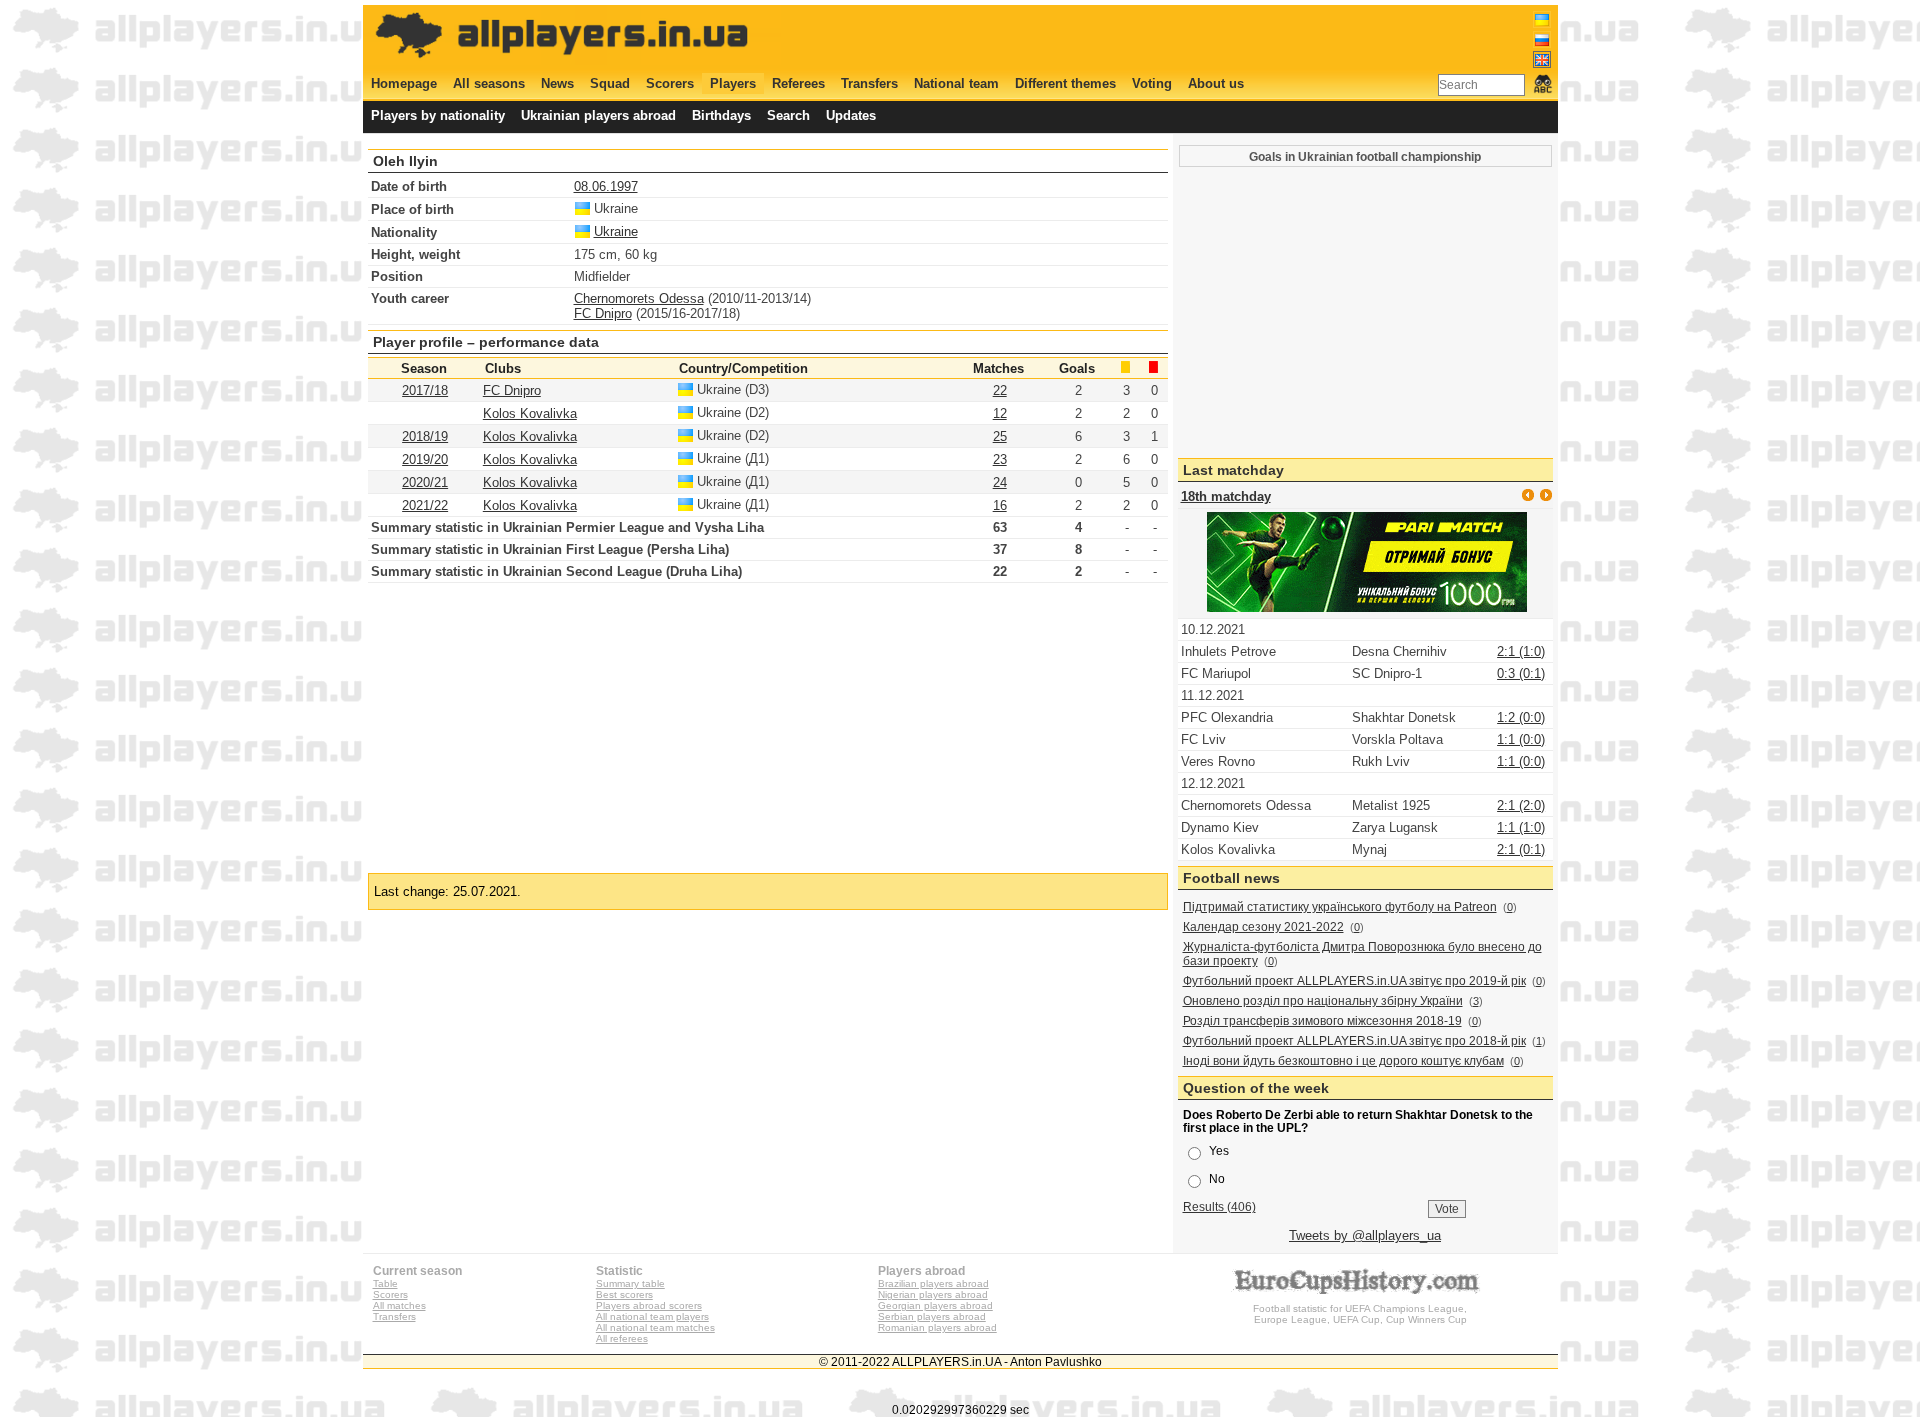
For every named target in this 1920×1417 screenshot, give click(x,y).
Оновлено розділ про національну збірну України (1323, 1001)
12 (1000, 413)
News (557, 83)
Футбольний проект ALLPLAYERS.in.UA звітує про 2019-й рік (1354, 981)
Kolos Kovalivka (530, 413)
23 (1000, 459)
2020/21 (425, 482)
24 (1000, 482)
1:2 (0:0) (1521, 717)
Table (385, 1283)
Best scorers (624, 1294)
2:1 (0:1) (1521, 849)
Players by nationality (438, 115)
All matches (399, 1305)
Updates (851, 115)
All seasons (489, 83)
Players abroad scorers (649, 1305)
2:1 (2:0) (1521, 805)
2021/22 (425, 505)
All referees (622, 1338)
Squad (610, 83)
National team (956, 83)
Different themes (1065, 83)
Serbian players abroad (932, 1316)
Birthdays (721, 115)
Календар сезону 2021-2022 (1263, 927)
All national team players (652, 1316)
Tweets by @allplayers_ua (1365, 1235)
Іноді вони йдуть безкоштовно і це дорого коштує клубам (1343, 1061)
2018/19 (425, 436)
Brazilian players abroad (933, 1283)
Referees (798, 83)
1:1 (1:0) (1521, 827)
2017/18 (425, 390)
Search (788, 115)
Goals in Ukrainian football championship (1365, 156)
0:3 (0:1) (1521, 673)
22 (1000, 390)
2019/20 (425, 459)
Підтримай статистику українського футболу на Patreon (1340, 907)
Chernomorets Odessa (639, 298)
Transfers (869, 83)
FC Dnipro (603, 313)
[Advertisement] (1187, 37)
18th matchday (1226, 496)
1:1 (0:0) (1521, 739)
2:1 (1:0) (1521, 651)
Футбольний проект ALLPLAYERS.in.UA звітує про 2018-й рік (1354, 1041)
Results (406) (1219, 1206)
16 (1000, 505)
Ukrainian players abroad (598, 115)
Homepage (404, 83)
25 (1000, 436)
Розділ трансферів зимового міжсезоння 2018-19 (1322, 1021)
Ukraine (616, 231)
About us (1216, 83)
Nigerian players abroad (933, 1294)
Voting (1152, 83)
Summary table (630, 1283)
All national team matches (655, 1327)
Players (733, 83)
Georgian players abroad (935, 1305)
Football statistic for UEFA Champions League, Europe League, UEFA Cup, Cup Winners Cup (1360, 1314)
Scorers (670, 83)
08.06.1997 (606, 186)
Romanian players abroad (937, 1327)
